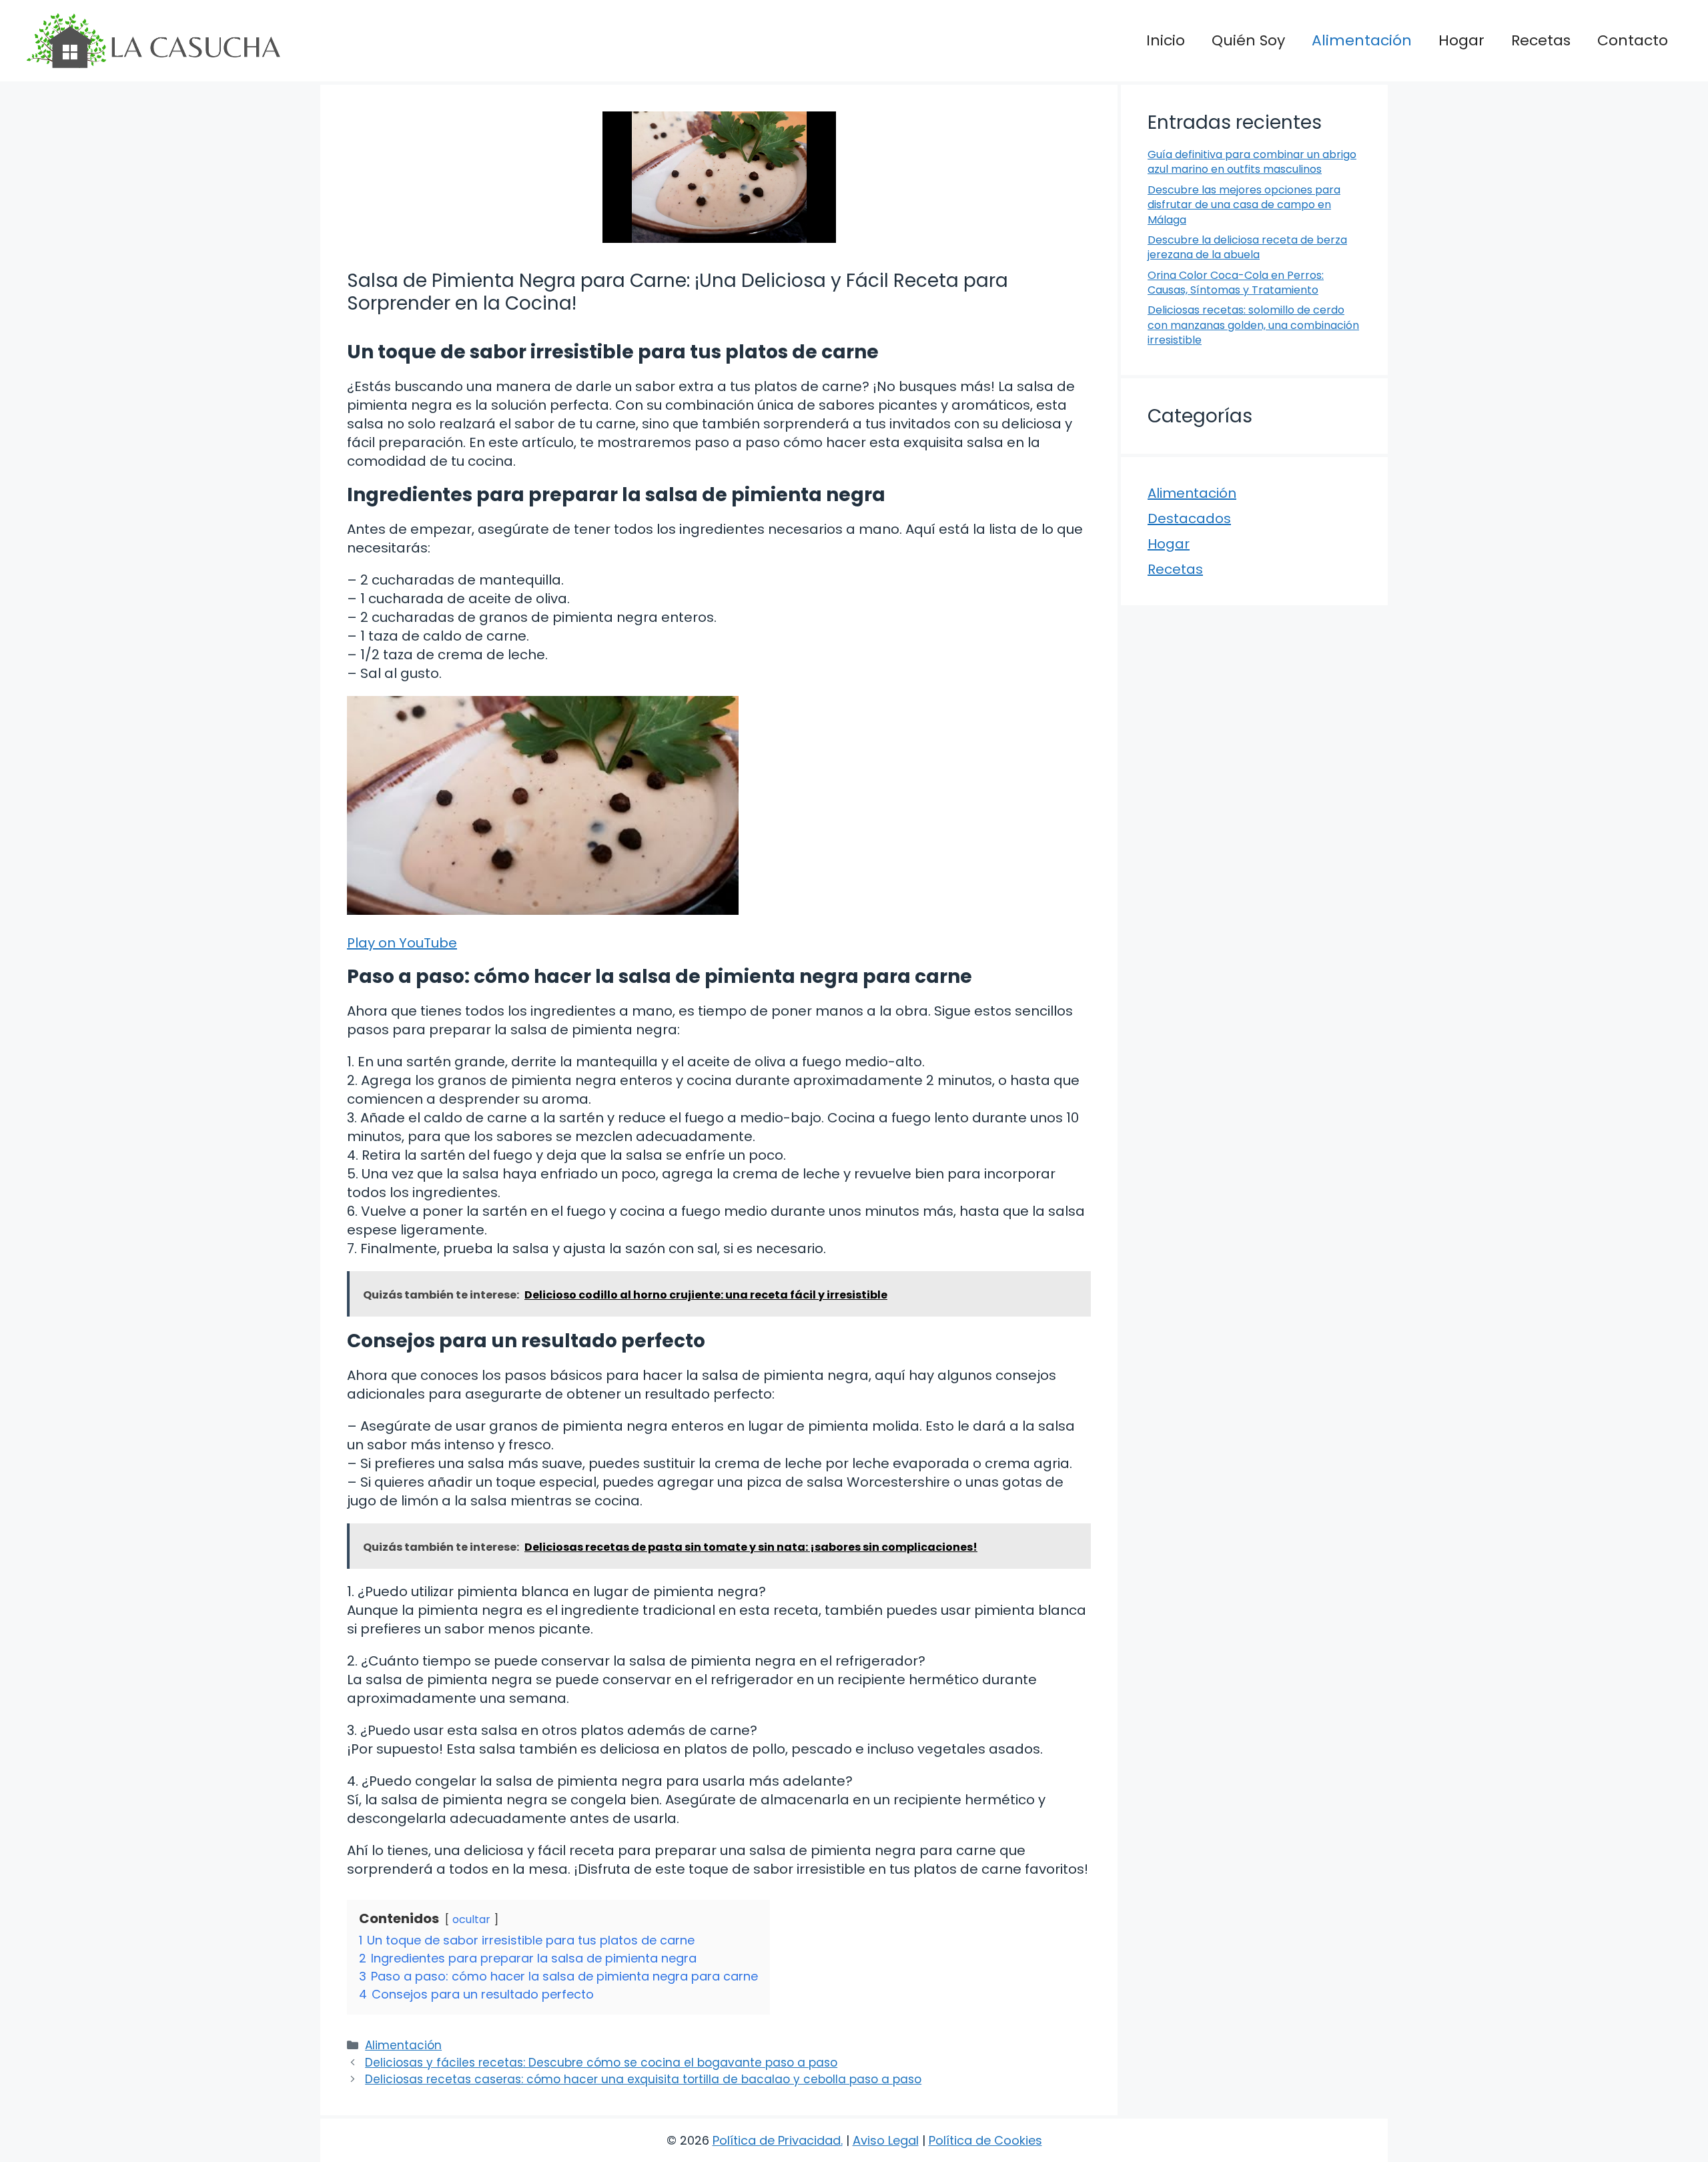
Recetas (1541, 40)
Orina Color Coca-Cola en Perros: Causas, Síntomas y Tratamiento (1236, 283)
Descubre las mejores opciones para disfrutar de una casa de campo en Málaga (1244, 205)
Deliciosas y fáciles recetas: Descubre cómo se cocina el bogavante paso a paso (601, 2063)
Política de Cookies (985, 2140)
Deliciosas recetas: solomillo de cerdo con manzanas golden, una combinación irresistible (1253, 325)
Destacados (1189, 518)
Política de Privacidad (777, 2140)
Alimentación (1362, 40)
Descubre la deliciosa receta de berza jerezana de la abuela (1247, 247)
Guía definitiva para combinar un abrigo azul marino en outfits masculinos (1252, 162)
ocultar (471, 1919)
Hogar (1461, 40)
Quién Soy (1248, 40)
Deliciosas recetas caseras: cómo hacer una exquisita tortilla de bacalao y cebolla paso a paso (643, 2079)
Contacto (1633, 40)
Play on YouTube (402, 943)
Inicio (1166, 40)
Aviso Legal (886, 2140)
